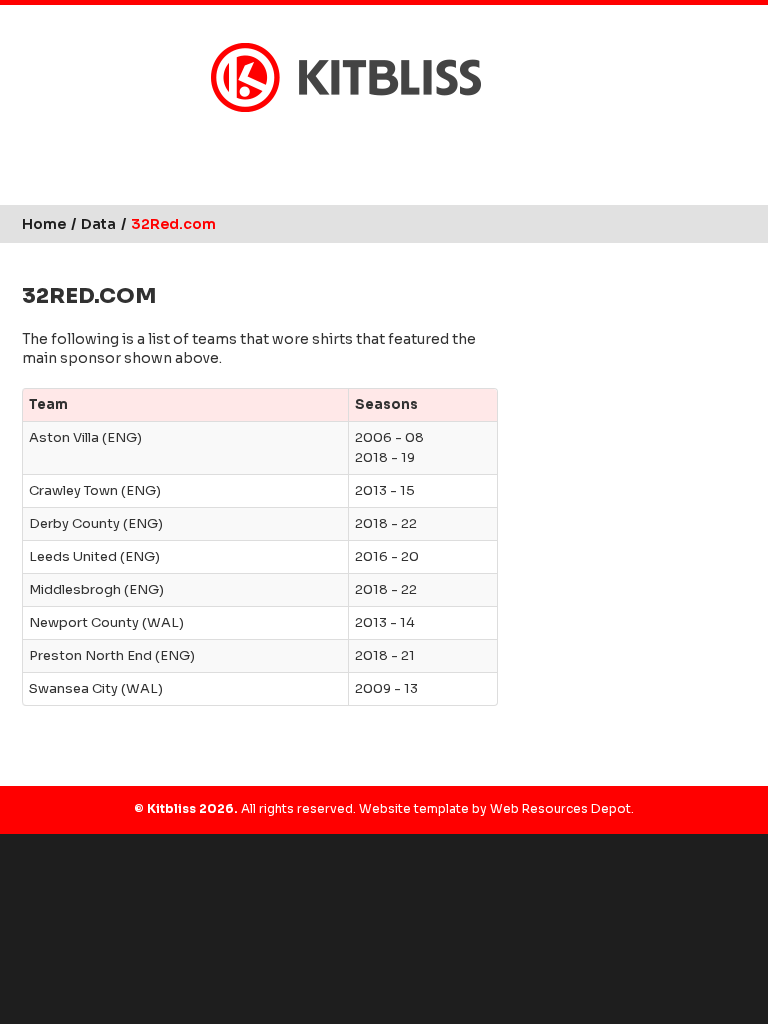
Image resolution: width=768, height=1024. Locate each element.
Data (98, 224)
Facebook (363, 144)
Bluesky (325, 144)
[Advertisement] (632, 372)
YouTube (439, 144)
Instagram (401, 144)
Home (44, 224)
